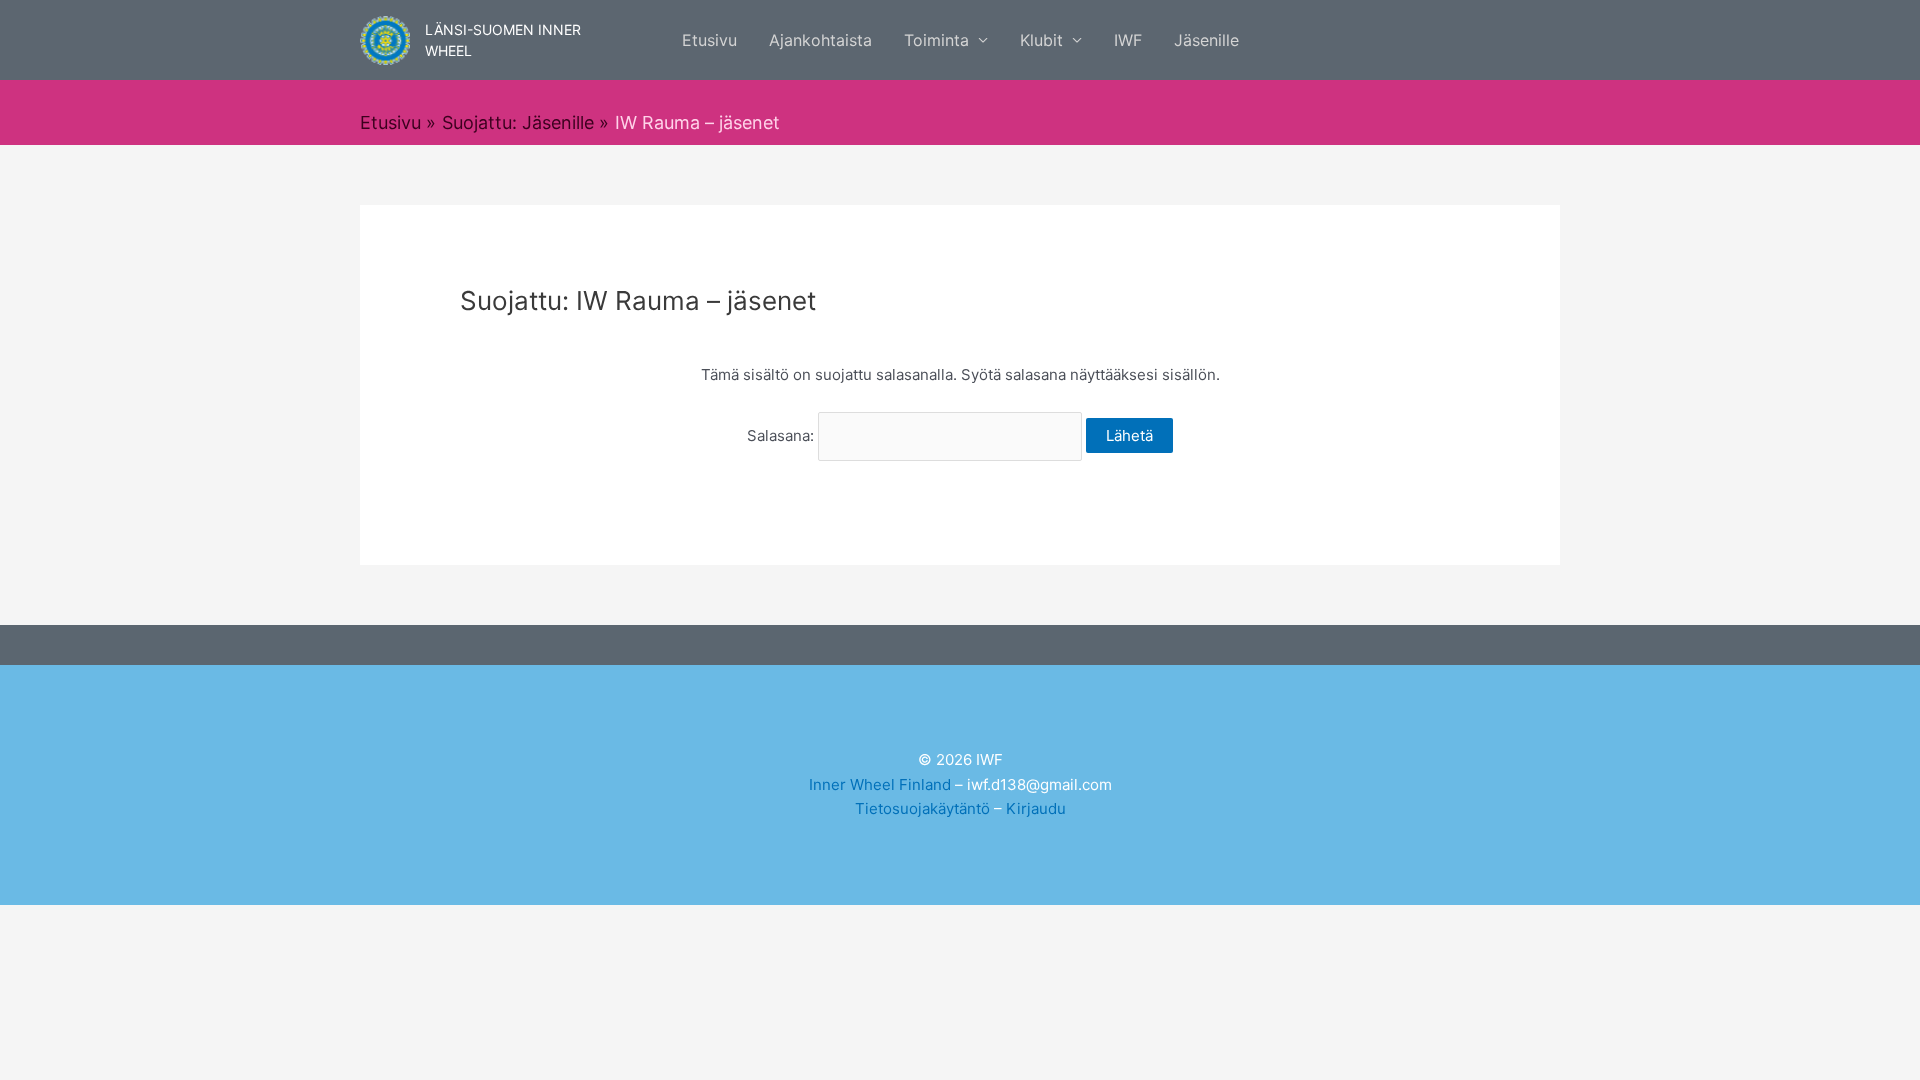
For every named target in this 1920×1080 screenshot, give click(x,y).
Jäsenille (1206, 40)
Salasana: (782, 435)
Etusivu (709, 40)
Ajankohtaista (820, 40)
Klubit (1041, 40)
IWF (1128, 40)
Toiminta (936, 40)
